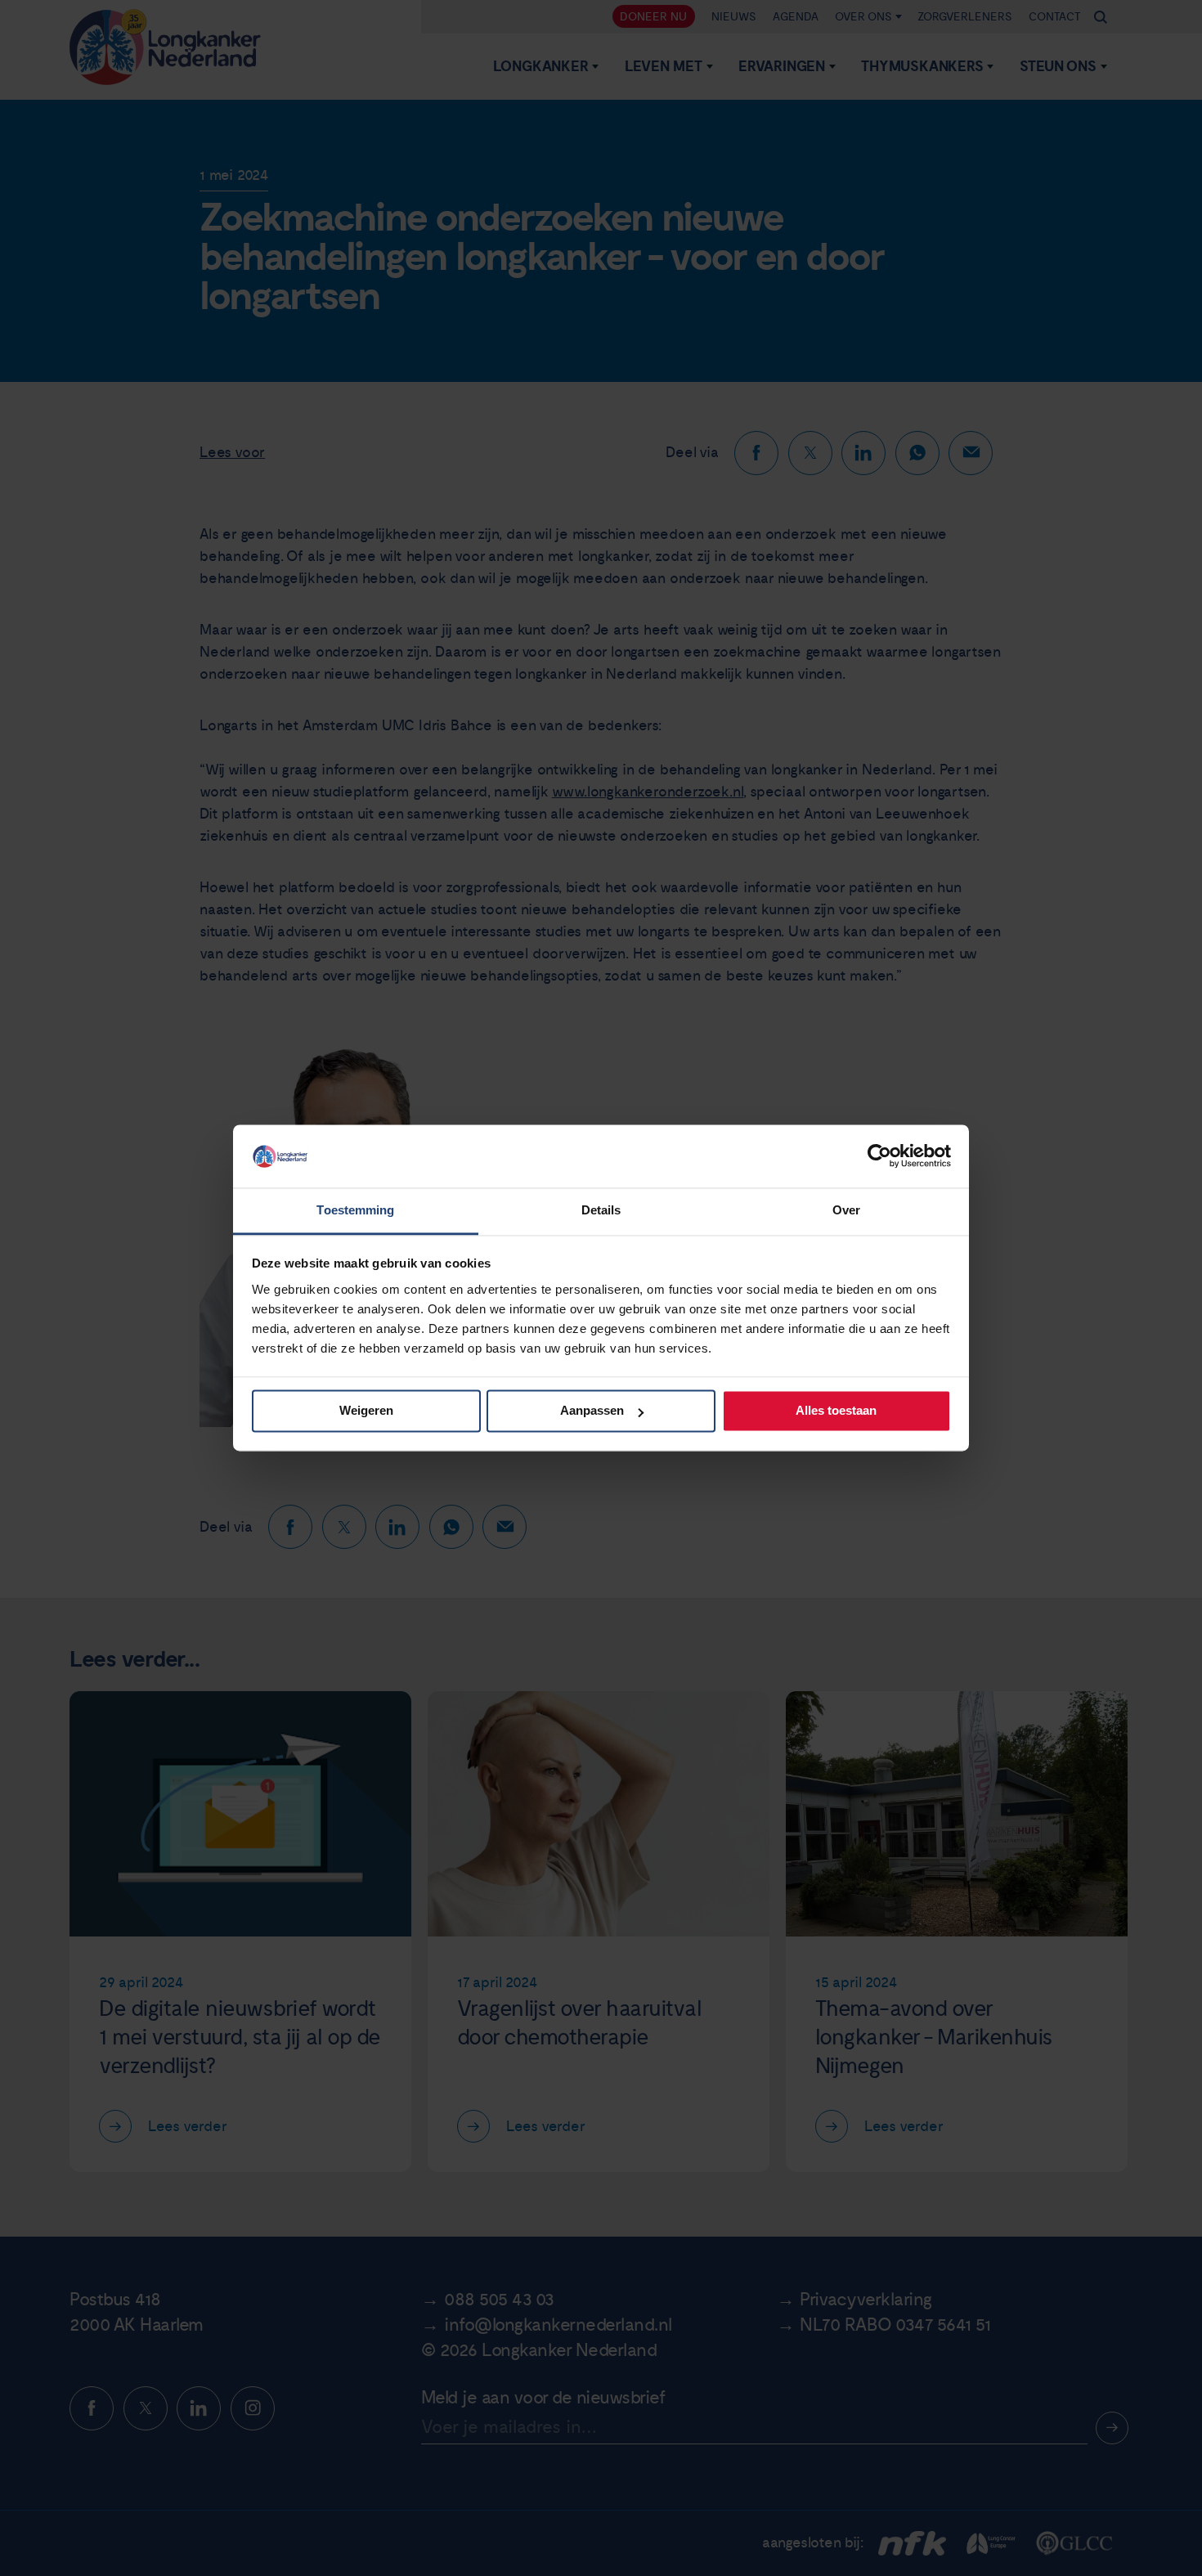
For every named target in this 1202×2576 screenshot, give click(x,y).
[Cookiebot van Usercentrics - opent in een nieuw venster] (879, 1156)
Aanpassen (592, 1411)
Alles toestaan (836, 1411)
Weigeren (366, 1411)
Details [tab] (601, 1210)
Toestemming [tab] (355, 1210)
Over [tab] (846, 1210)
